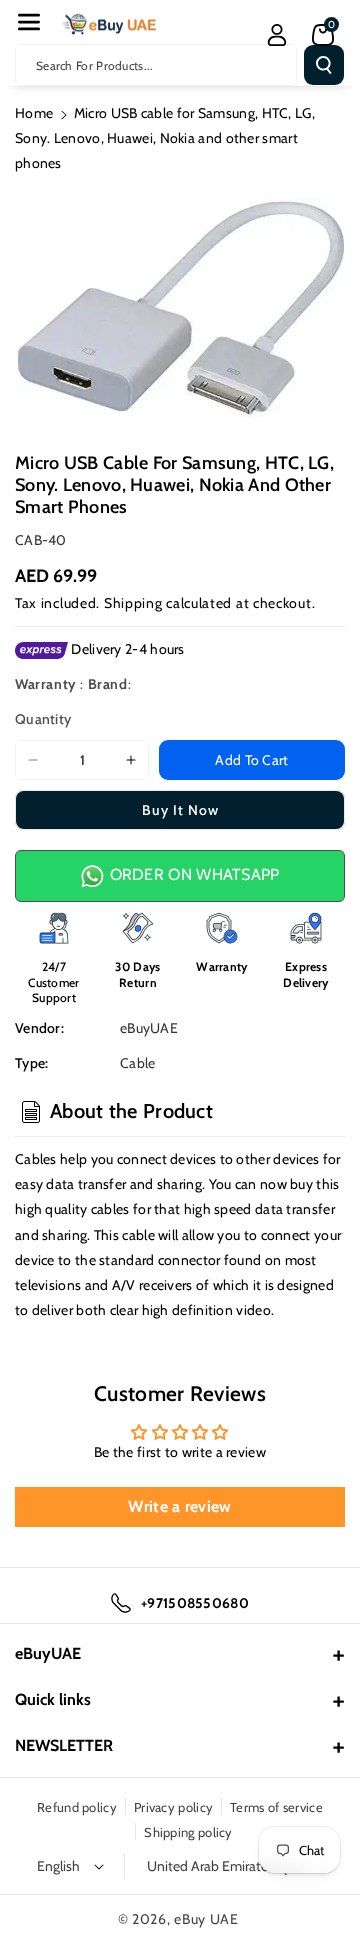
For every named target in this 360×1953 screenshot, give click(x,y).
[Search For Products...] (324, 65)
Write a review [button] (179, 1506)
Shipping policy (188, 1832)
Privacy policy (173, 1807)
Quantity (43, 719)
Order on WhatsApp (192, 874)
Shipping (133, 603)
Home (34, 113)
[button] (29, 22)
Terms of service (276, 1807)
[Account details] (277, 35)
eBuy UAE (206, 1919)
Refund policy (77, 1807)
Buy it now (180, 810)
